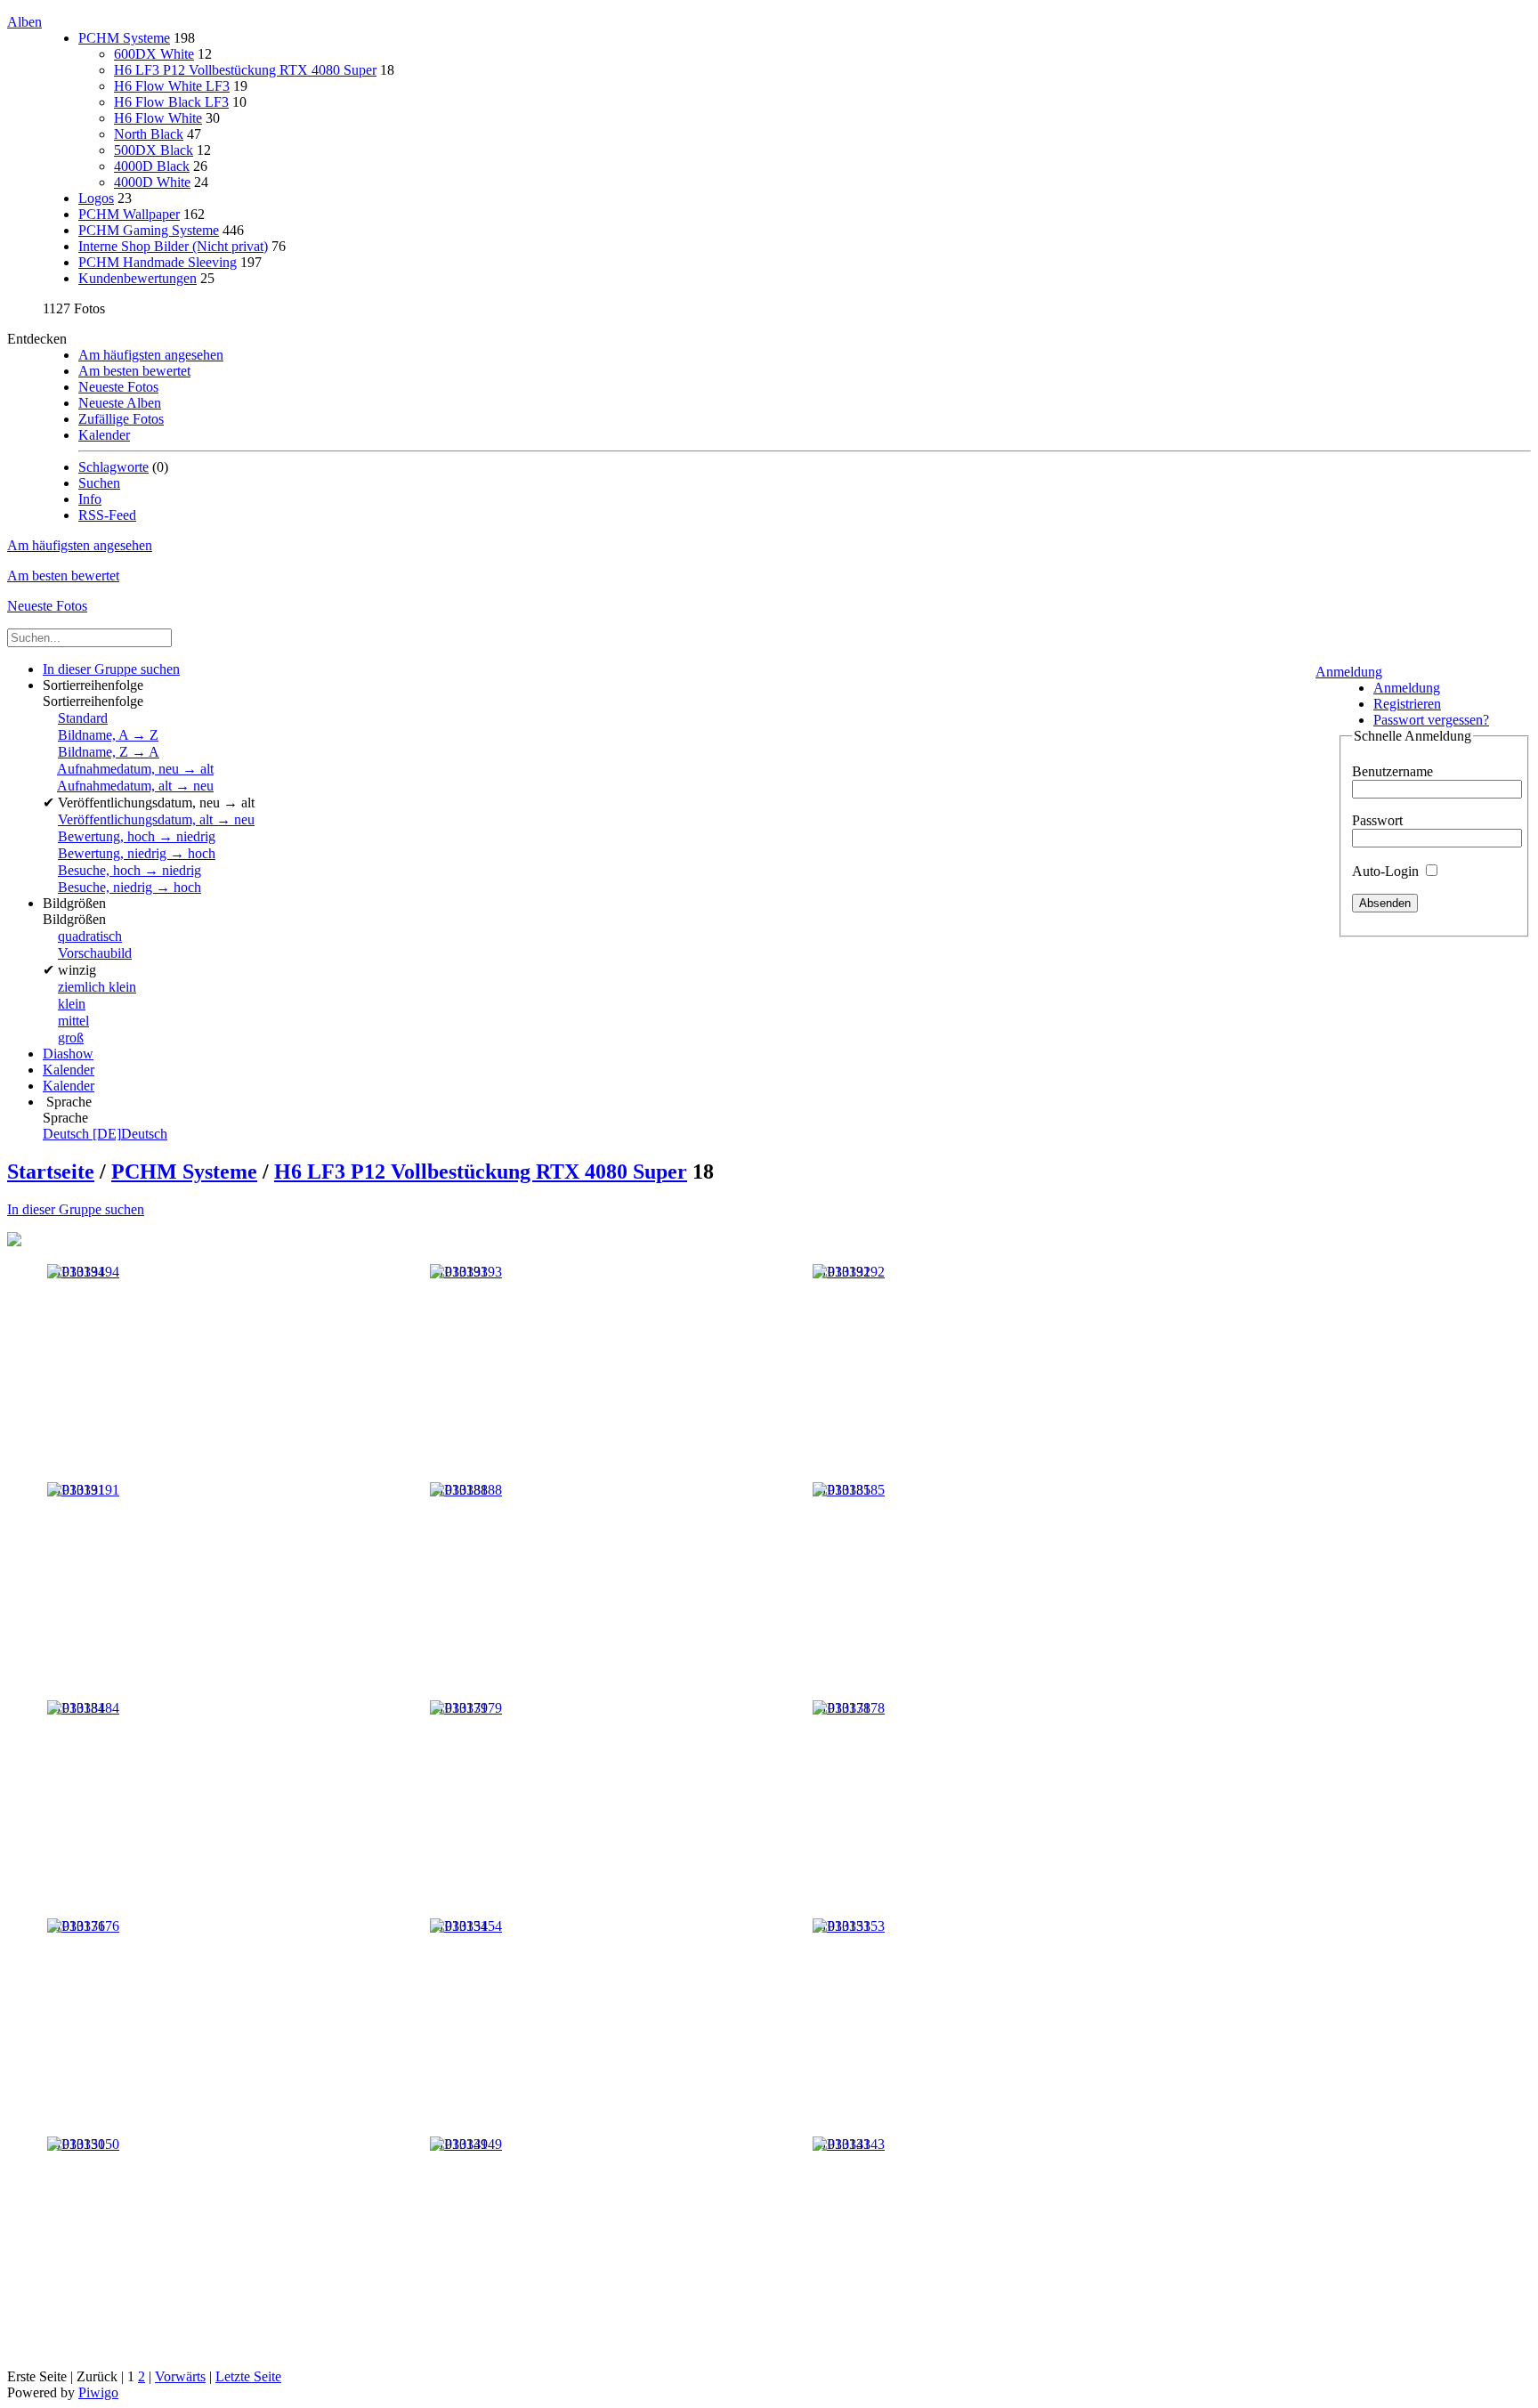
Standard (83, 718)
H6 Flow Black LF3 (171, 102)
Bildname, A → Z (108, 735)
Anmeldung (1349, 672)
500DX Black (154, 150)
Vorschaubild (95, 953)
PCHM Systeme (124, 38)
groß (71, 1038)
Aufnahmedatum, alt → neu (135, 786)
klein (72, 1004)
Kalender (104, 435)
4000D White (152, 182)
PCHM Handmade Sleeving (158, 262)
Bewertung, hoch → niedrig (137, 836)
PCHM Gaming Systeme (149, 230)
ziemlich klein (97, 987)
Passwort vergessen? (1431, 720)
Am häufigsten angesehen (151, 355)
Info (90, 499)
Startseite (51, 1172)
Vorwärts (180, 2376)
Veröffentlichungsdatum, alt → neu (156, 819)
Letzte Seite (248, 2376)
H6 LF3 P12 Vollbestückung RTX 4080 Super (245, 70)
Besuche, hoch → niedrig (130, 870)
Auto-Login (1387, 871)
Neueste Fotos (118, 387)
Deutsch (105, 1134)
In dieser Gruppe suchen (76, 1209)
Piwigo (98, 2392)
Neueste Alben (120, 403)
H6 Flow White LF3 (172, 86)
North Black (149, 134)
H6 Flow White (158, 118)
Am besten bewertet (134, 371)
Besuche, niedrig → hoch (130, 887)
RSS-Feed (107, 515)
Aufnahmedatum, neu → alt (135, 769)
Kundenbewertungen (138, 278)
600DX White (154, 54)
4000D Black (152, 166)
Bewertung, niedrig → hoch (137, 853)
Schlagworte (113, 467)
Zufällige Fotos (121, 419)
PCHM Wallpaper (129, 214)
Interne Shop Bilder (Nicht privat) (173, 246)
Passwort (1377, 820)
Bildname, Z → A (109, 752)
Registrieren (1407, 704)
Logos (96, 198)
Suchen (99, 483)
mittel (73, 1021)
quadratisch (90, 936)
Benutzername (1392, 771)
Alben (24, 22)
